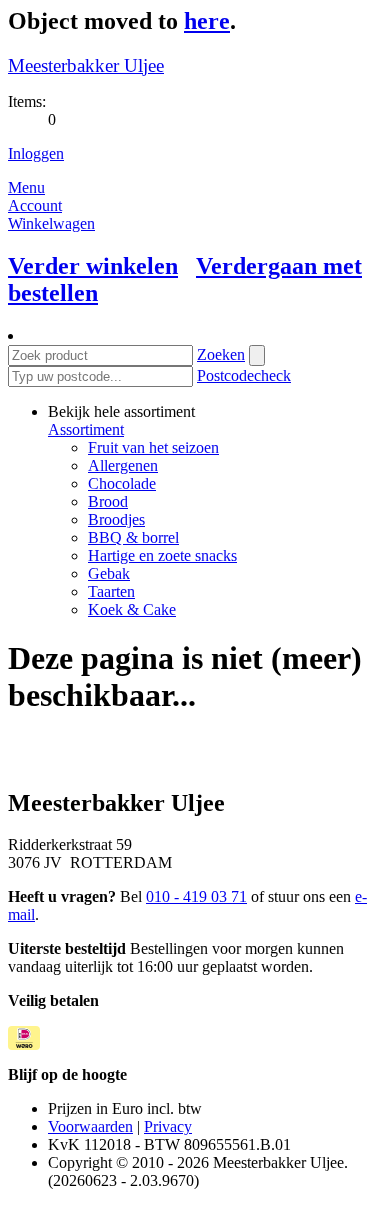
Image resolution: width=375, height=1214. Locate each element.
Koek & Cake (132, 609)
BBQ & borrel (133, 537)
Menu (26, 187)
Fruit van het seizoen (153, 447)
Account (35, 205)
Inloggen (36, 153)
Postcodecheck (244, 375)
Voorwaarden (90, 1126)
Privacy (168, 1126)
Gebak (109, 573)
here (207, 21)
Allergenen (123, 465)
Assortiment (86, 429)
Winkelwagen (51, 223)
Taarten (111, 591)
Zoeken (221, 354)
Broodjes (116, 519)
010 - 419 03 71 (196, 896)
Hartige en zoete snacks (162, 555)
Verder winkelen (93, 266)
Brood (108, 501)
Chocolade (122, 483)
